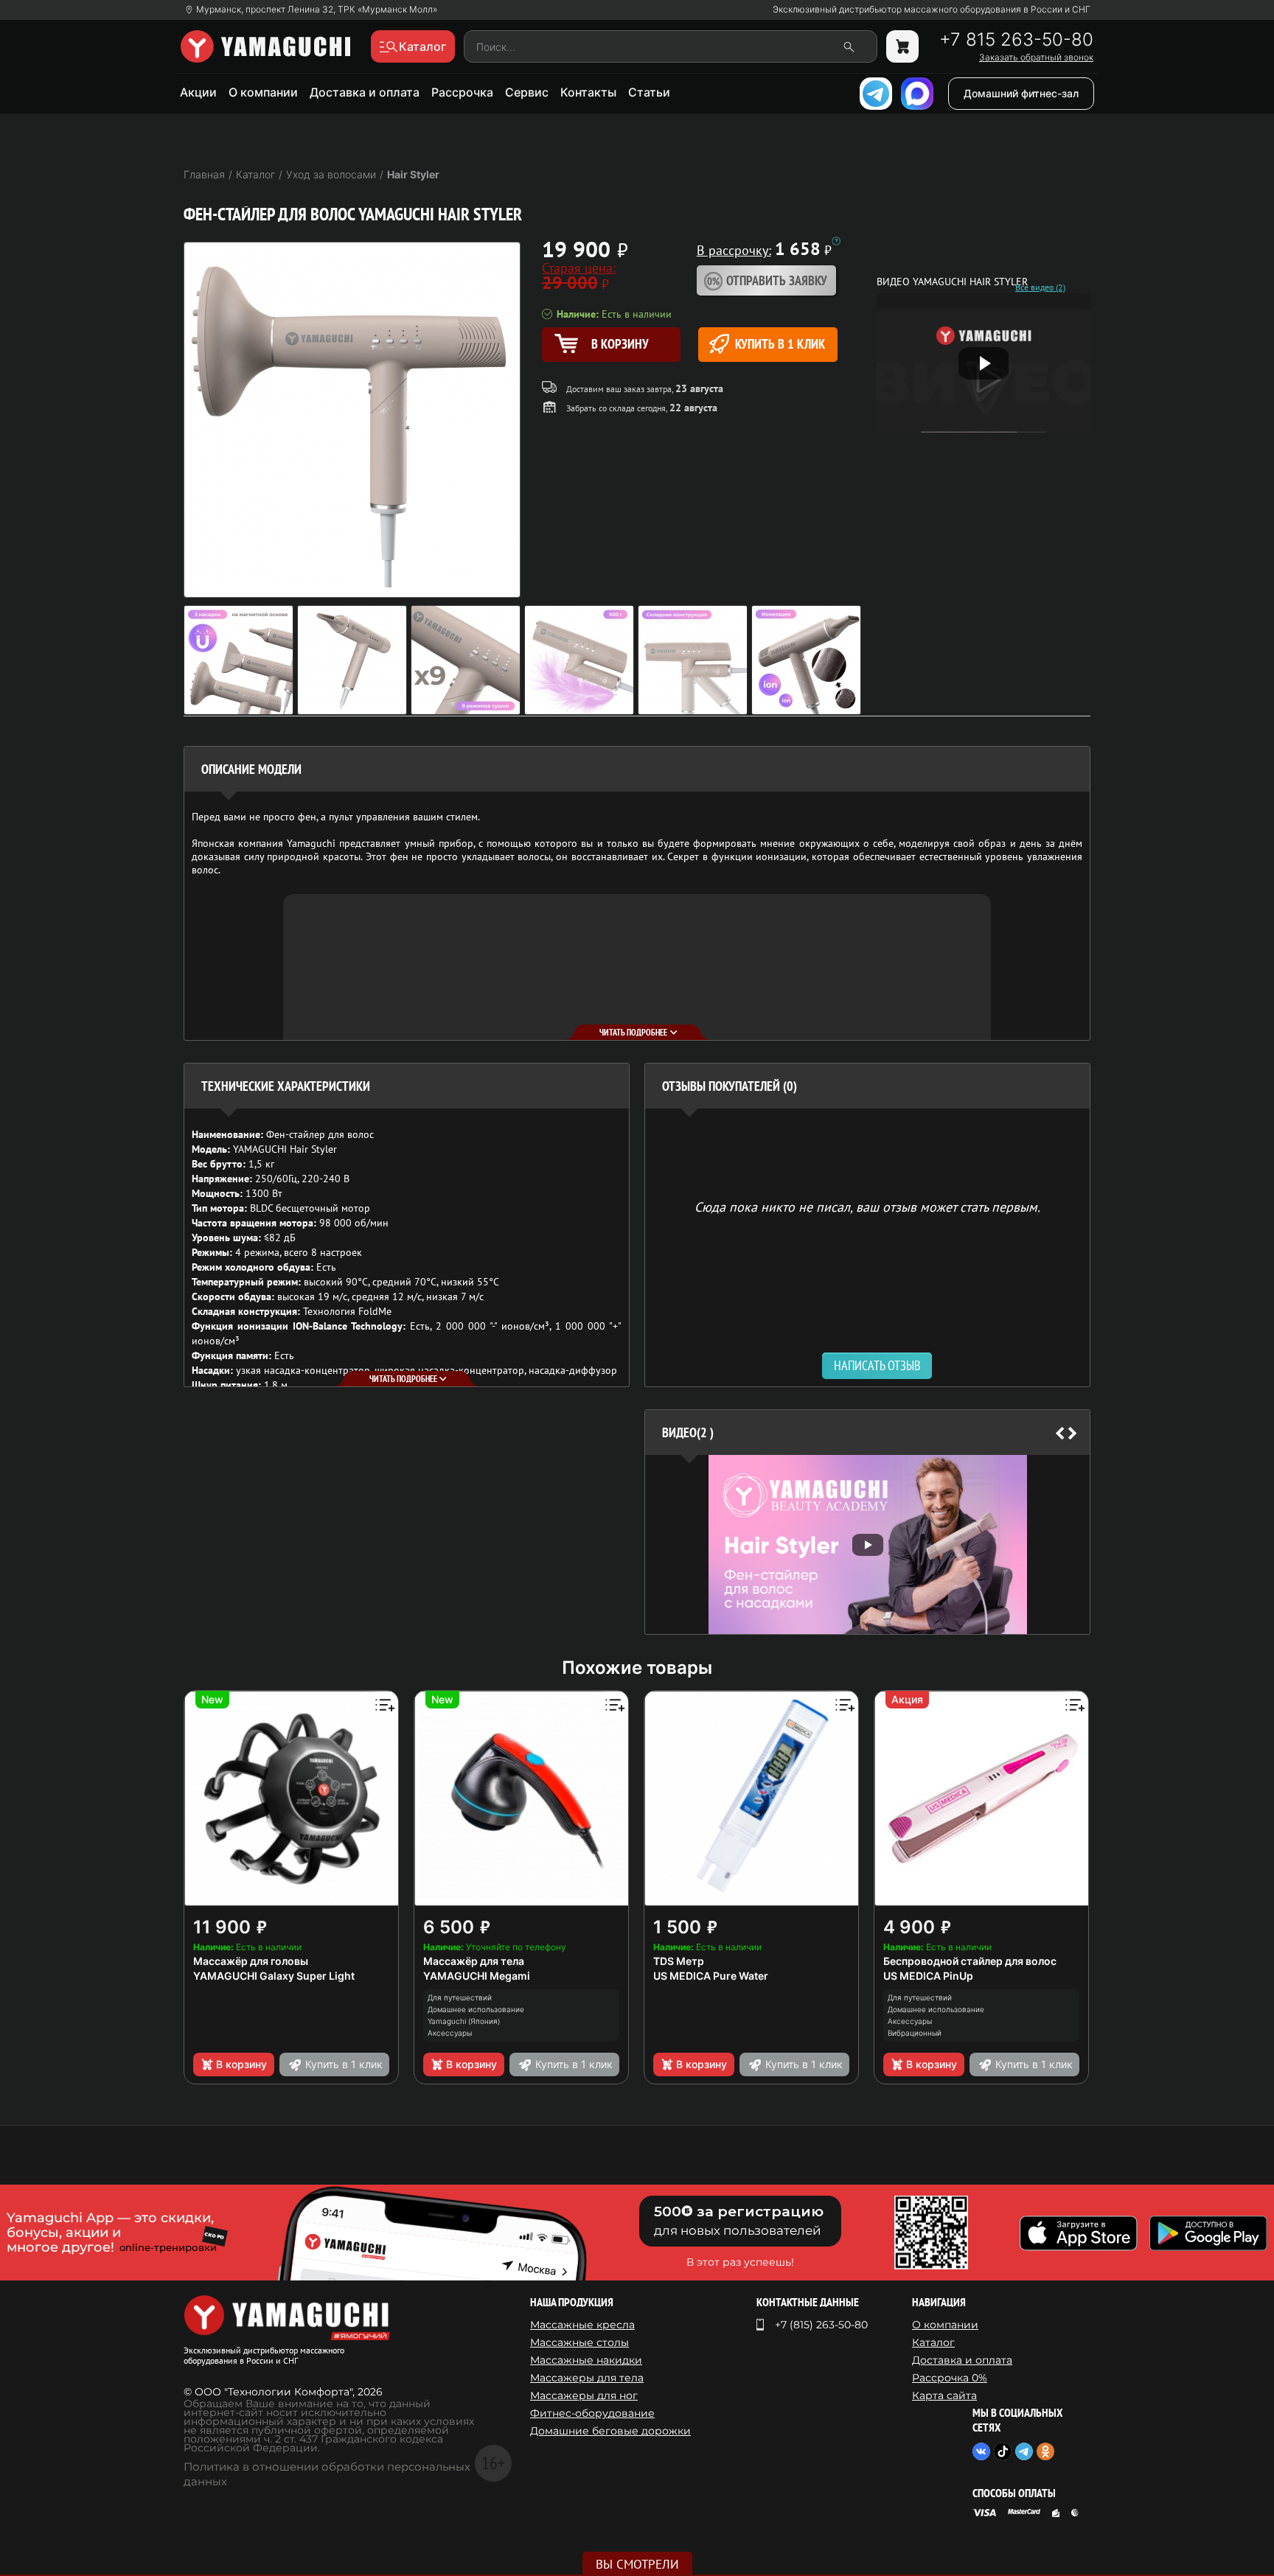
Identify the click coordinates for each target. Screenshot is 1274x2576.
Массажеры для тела (587, 2378)
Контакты (588, 92)
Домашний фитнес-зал (1021, 93)
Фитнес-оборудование (592, 2413)
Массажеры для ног (584, 2395)
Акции (198, 92)
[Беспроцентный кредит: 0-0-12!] (836, 241)
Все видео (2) (1040, 287)
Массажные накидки (586, 2360)
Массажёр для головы (251, 1961)
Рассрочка (462, 92)
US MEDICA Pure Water (711, 1976)
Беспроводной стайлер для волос (970, 1961)
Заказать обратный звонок (1036, 57)
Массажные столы (579, 2342)
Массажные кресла (582, 2325)
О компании (263, 92)
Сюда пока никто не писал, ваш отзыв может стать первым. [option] (867, 1206)
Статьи (649, 92)
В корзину (241, 2064)
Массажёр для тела (474, 1961)
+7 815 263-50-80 (1016, 40)
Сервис (527, 92)
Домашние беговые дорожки (610, 2431)
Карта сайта (944, 2395)
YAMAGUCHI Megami (477, 1976)
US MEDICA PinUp (928, 1976)
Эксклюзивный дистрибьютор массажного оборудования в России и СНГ (932, 10)
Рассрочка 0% (950, 2378)
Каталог (933, 2342)
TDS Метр (679, 1961)
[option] (867, 1544)
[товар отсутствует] (902, 46)
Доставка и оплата (365, 92)
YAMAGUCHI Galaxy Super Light (274, 1976)
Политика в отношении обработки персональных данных (327, 2474)
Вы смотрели (637, 2564)
